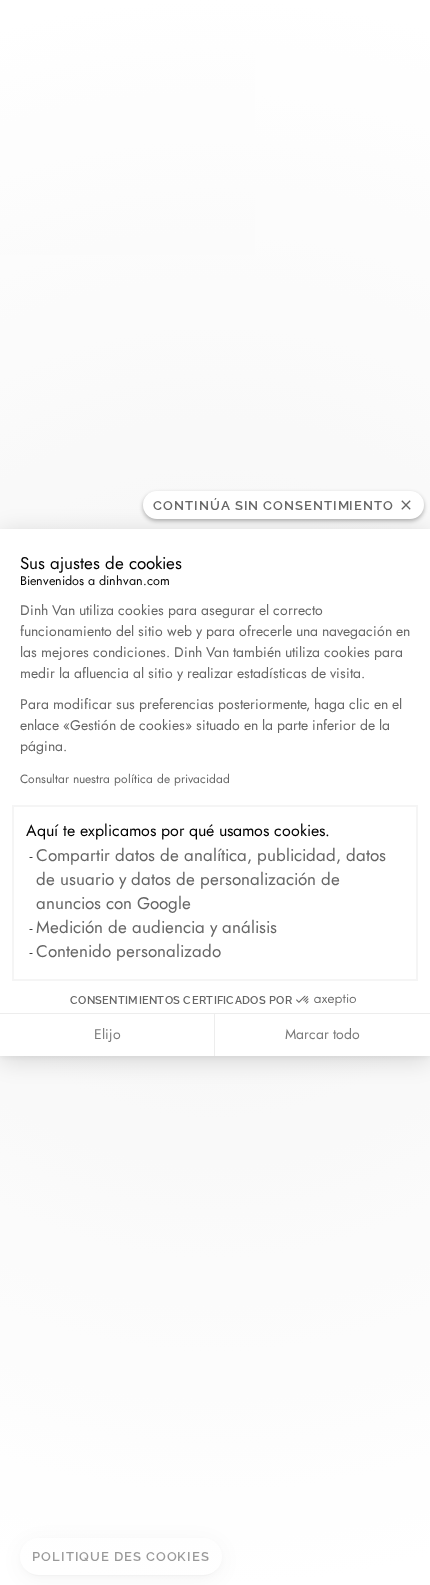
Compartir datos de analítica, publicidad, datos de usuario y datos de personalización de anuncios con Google (211, 879)
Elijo (107, 1034)
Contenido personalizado (128, 951)
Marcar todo (322, 1034)
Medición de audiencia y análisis (156, 927)
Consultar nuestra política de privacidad (125, 779)
